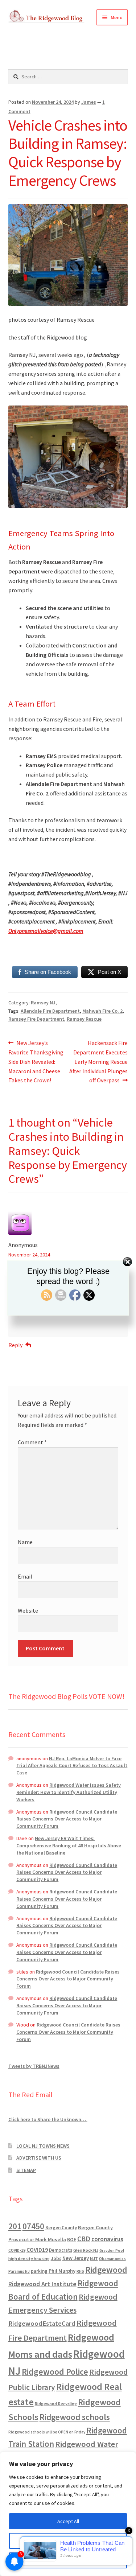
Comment (32, 1442)
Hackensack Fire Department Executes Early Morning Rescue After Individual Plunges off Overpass (98, 1061)
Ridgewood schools (75, 2417)
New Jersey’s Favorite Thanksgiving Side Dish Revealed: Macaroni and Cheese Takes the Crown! (36, 1061)
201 (15, 2226)
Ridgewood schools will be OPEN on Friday (47, 2432)
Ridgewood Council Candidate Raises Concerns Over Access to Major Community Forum (67, 1819)
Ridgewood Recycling (56, 2404)
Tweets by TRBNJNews (34, 2066)
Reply (15, 1345)
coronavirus (107, 2239)
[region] (68, 2514)
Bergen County (61, 2228)
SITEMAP (26, 2170)
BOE (72, 2239)
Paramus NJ (19, 2271)
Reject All (68, 2560)
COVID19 (37, 2250)
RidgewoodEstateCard (42, 2323)
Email (25, 1576)
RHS (80, 2271)
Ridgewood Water (87, 2444)
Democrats (61, 2250)
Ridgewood (106, 2270)
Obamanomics (112, 2258)
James (89, 102)
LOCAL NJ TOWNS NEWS (43, 2146)
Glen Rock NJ (86, 2250)
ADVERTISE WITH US (39, 2158)
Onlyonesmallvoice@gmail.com (46, 931)
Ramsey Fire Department (36, 1019)
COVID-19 (17, 2250)
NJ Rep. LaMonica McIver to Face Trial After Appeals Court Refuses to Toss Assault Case (72, 1766)
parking (39, 2271)
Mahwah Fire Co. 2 (102, 1011)
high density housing (29, 2258)
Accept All (68, 2521)
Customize (68, 2541)
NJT (94, 2258)
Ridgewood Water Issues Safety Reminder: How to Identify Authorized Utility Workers (69, 1792)
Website (28, 1610)
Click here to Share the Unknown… (48, 2119)
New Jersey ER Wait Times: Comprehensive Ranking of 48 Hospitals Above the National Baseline (69, 1845)
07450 (33, 2226)
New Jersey (76, 2258)
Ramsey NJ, (44, 1003)
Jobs (56, 2258)
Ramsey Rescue (84, 1019)
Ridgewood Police (55, 2372)
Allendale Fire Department (50, 1011)
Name (25, 1542)
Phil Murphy (62, 2271)
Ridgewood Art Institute (42, 2284)
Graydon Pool (112, 2250)
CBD (84, 2239)
